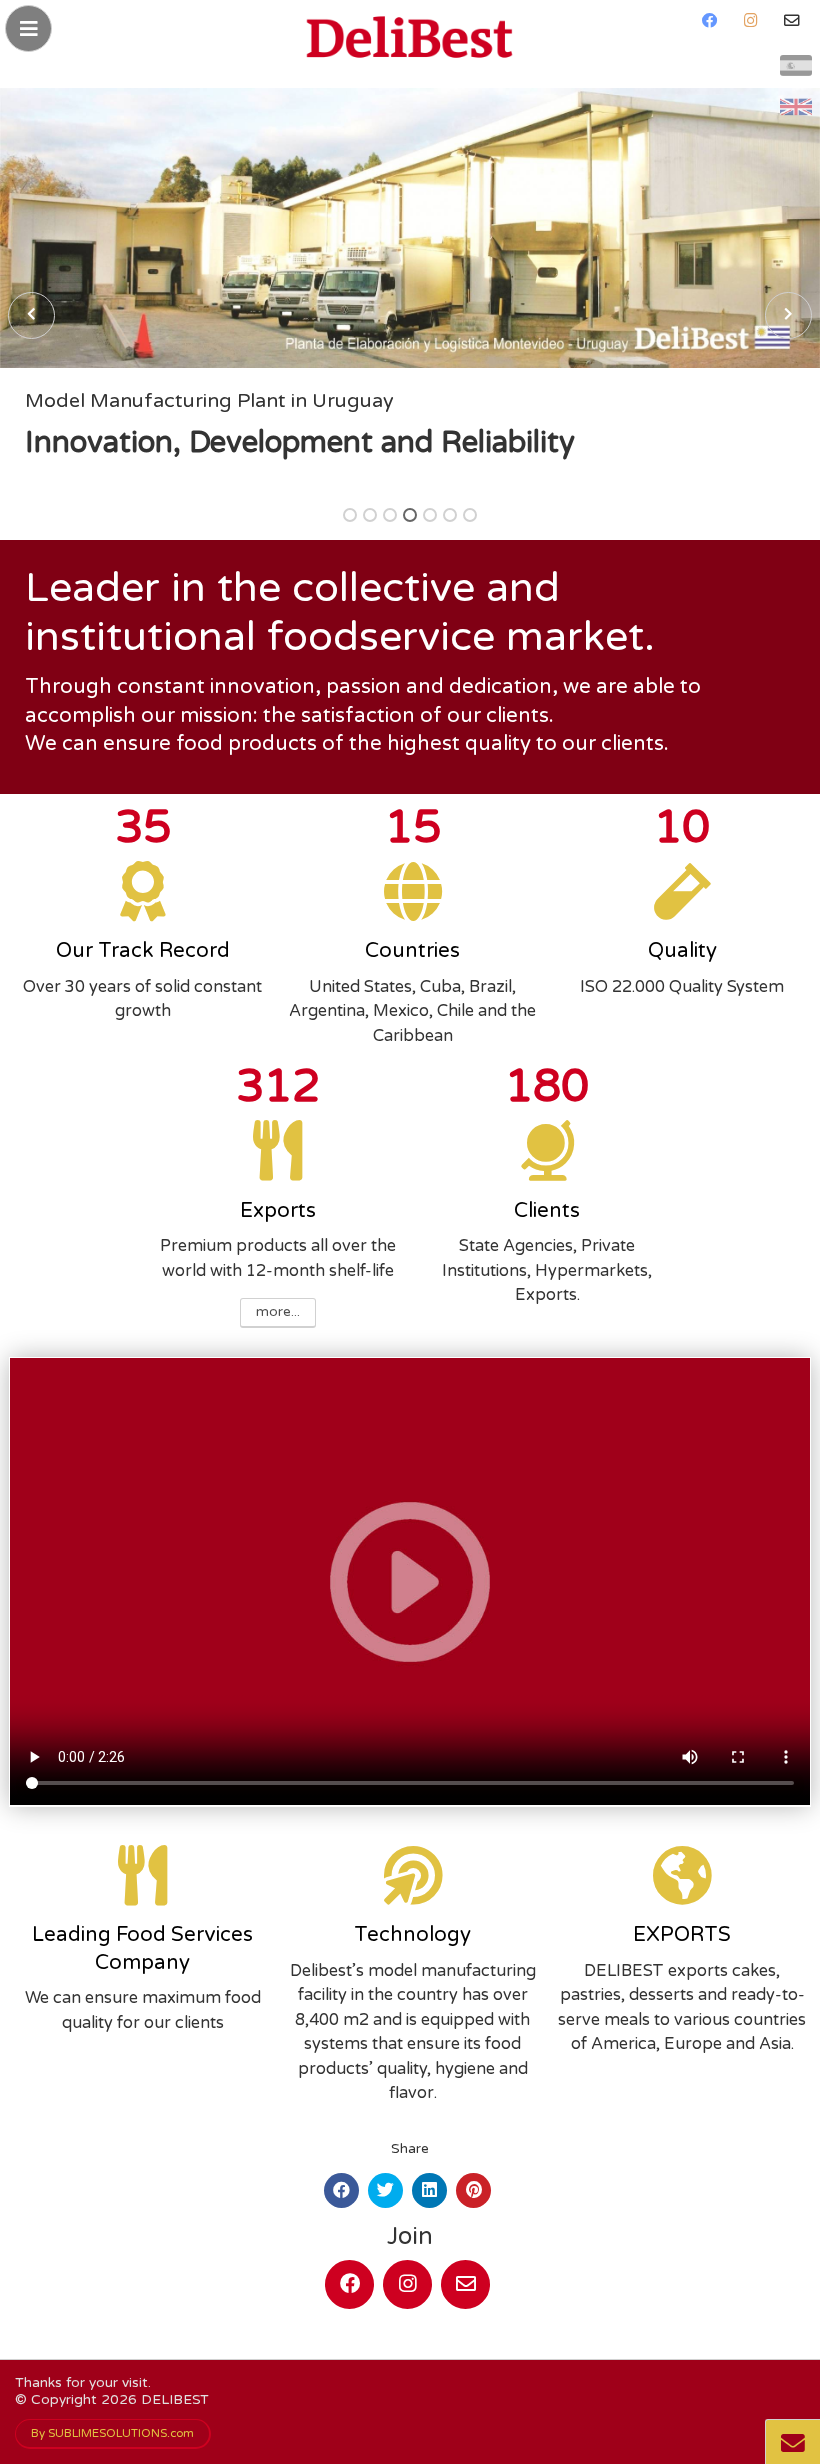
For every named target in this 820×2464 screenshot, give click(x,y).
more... (278, 1312)
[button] (350, 515)
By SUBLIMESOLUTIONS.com (112, 2433)
